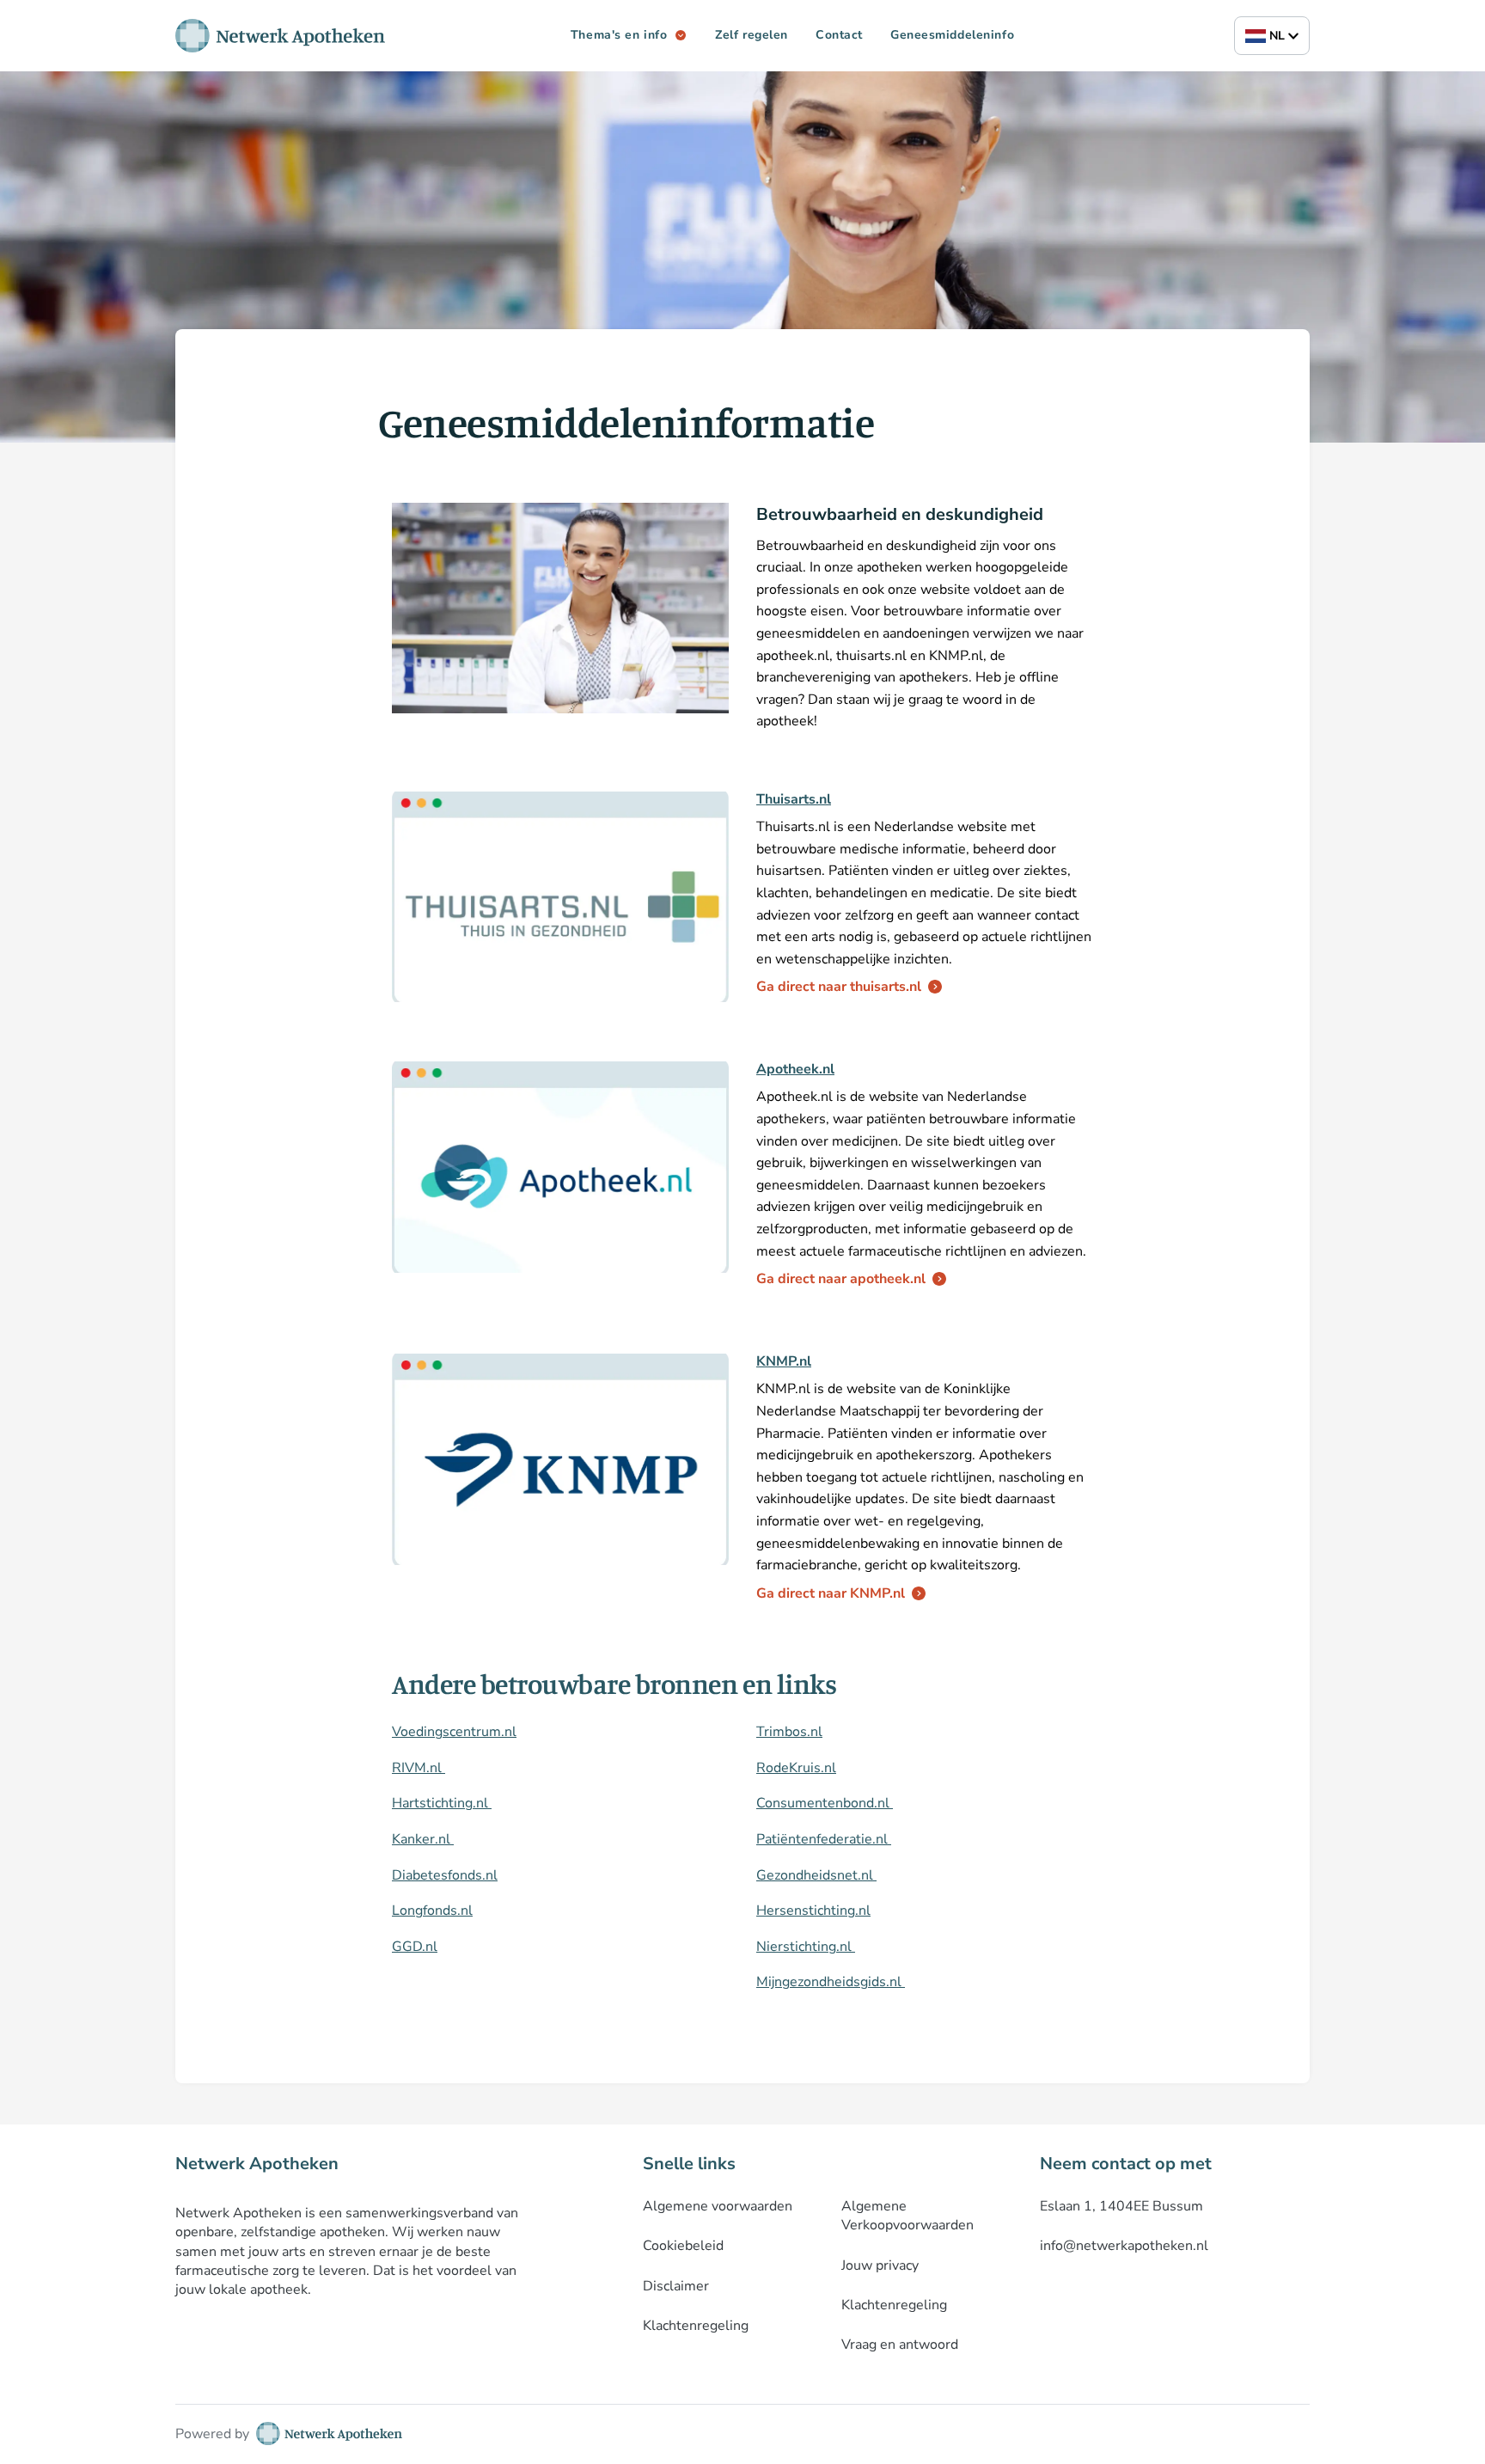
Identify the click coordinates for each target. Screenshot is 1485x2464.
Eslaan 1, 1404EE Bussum (1121, 2206)
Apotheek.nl (795, 1069)
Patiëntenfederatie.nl (824, 1839)
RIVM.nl (419, 1768)
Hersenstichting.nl (813, 1911)
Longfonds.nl (432, 1911)
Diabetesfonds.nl (445, 1875)
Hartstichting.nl (442, 1803)
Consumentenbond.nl (825, 1803)
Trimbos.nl (789, 1732)
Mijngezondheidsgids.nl (831, 1982)
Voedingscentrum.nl (454, 1732)
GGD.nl (415, 1947)
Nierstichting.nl (806, 1947)
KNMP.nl (784, 1361)
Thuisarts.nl (794, 799)
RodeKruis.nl (796, 1768)
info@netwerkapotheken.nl (1124, 2246)
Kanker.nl (423, 1839)
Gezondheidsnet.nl (816, 1875)
